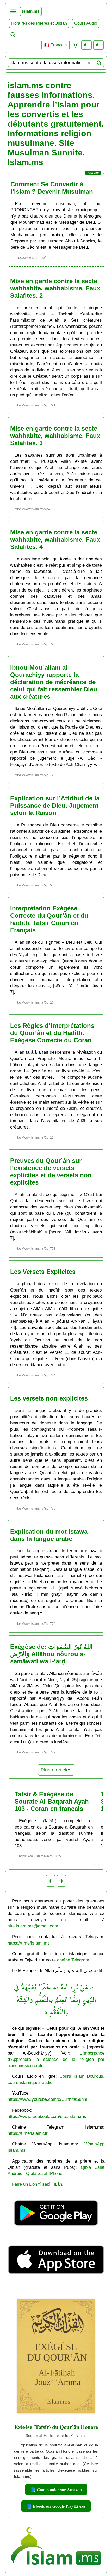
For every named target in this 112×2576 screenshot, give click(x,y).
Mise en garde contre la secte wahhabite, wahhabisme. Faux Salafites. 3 (55, 436)
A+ (98, 45)
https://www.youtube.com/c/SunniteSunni (47, 2099)
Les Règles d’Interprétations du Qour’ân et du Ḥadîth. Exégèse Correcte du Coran (52, 1033)
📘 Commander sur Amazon (56, 2489)
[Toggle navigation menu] (13, 11)
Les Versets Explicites (43, 1272)
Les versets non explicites (49, 1398)
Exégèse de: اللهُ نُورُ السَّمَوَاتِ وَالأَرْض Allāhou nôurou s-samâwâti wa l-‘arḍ (51, 1654)
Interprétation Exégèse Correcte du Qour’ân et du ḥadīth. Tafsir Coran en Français (49, 919)
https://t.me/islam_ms (29, 1943)
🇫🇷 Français (55, 45)
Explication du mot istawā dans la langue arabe (49, 1535)
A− (86, 45)
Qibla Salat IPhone (44, 2173)
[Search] (99, 63)
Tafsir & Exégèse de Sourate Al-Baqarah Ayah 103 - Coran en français (52, 1801)
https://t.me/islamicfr (28, 2133)
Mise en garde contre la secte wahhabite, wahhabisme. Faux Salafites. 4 (55, 539)
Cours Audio (86, 23)
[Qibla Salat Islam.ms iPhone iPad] (56, 2283)
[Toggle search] (13, 35)
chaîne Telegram (73, 1960)
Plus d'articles (56, 1770)
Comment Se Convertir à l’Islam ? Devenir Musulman (52, 188)
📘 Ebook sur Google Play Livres (56, 2506)
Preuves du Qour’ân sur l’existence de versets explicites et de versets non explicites (51, 1171)
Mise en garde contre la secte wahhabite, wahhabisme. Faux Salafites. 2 (55, 288)
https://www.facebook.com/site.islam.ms (47, 2116)
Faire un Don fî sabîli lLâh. (38, 2184)
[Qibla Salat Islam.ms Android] (56, 2233)
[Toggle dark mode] (76, 45)
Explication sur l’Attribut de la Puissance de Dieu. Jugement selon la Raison (55, 806)
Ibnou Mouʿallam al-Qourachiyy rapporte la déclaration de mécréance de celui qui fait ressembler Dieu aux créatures (54, 682)
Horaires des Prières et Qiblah (39, 23)
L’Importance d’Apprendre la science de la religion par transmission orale (56, 2059)
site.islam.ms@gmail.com (33, 1926)
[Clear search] (89, 63)
